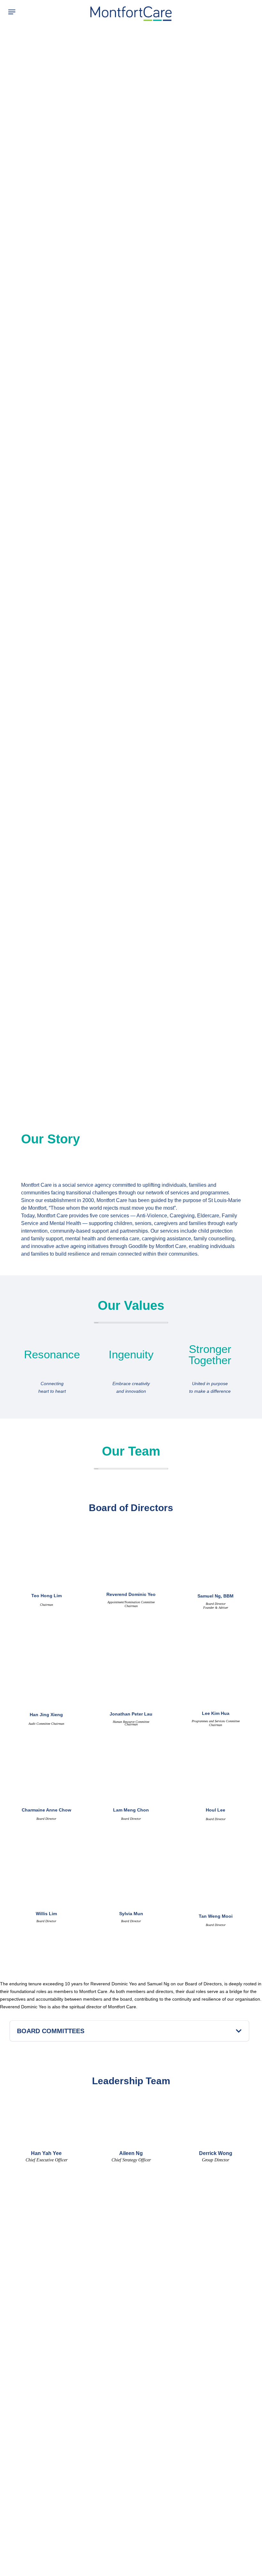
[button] (10, 12)
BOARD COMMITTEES (51, 2031)
